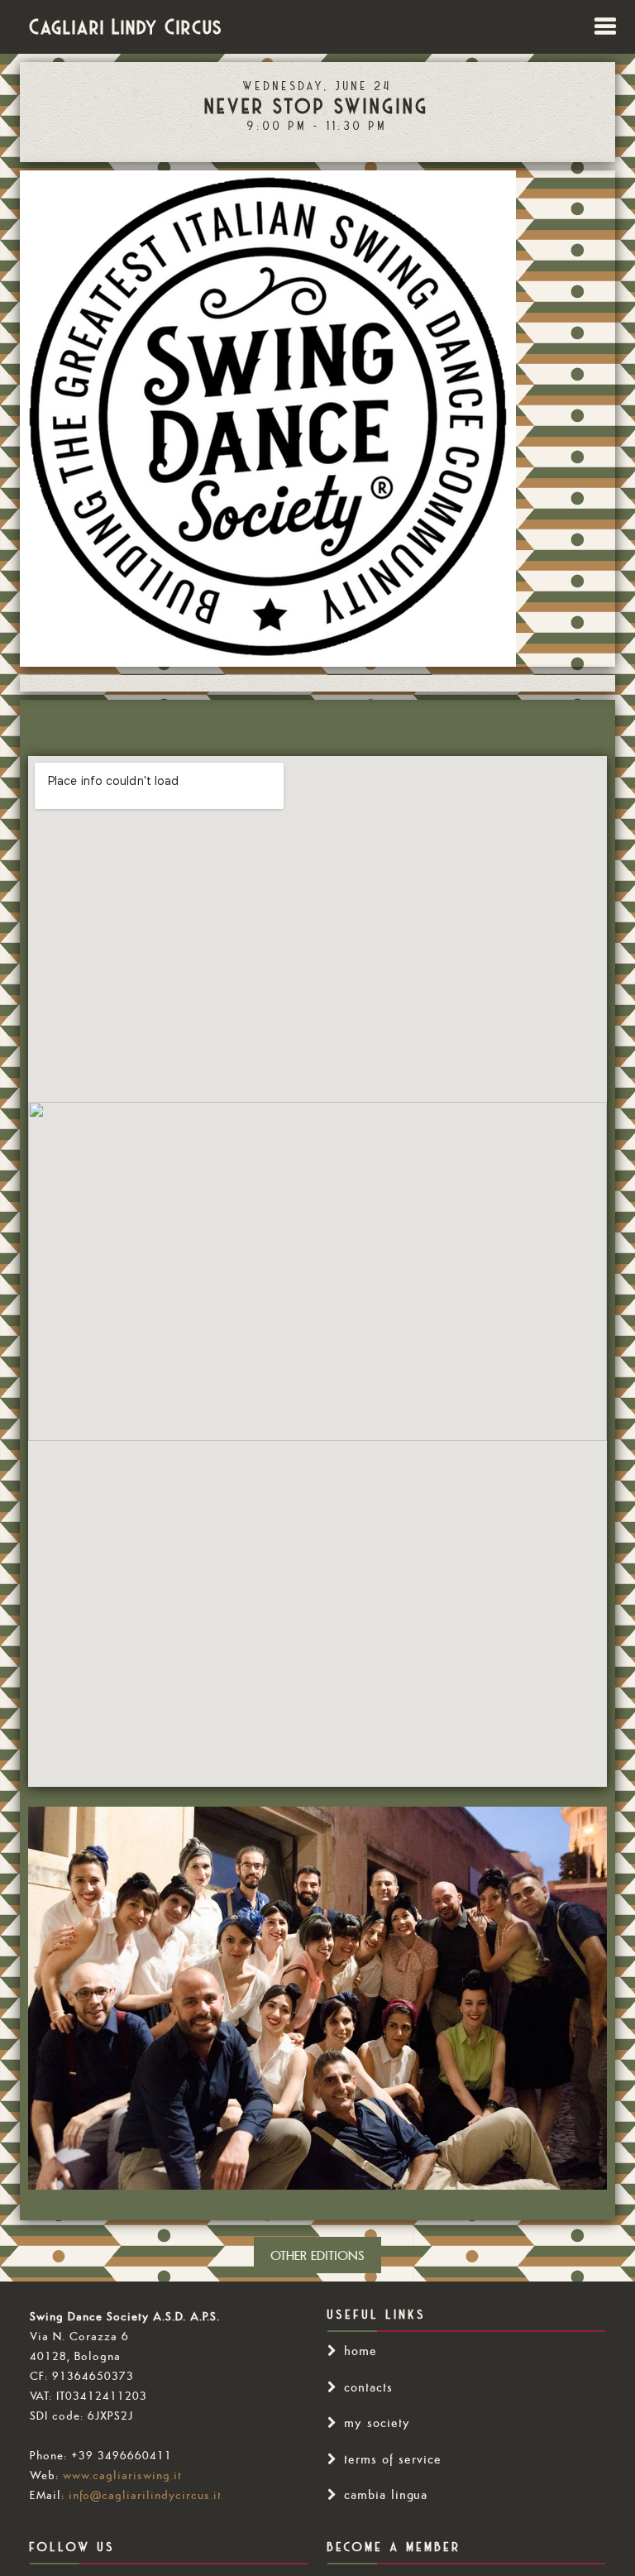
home (360, 2351)
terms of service (393, 2459)
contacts (368, 2387)
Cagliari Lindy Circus (127, 26)
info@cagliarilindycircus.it (145, 2495)
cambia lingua (386, 2495)
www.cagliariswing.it (122, 2475)
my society (377, 2423)
